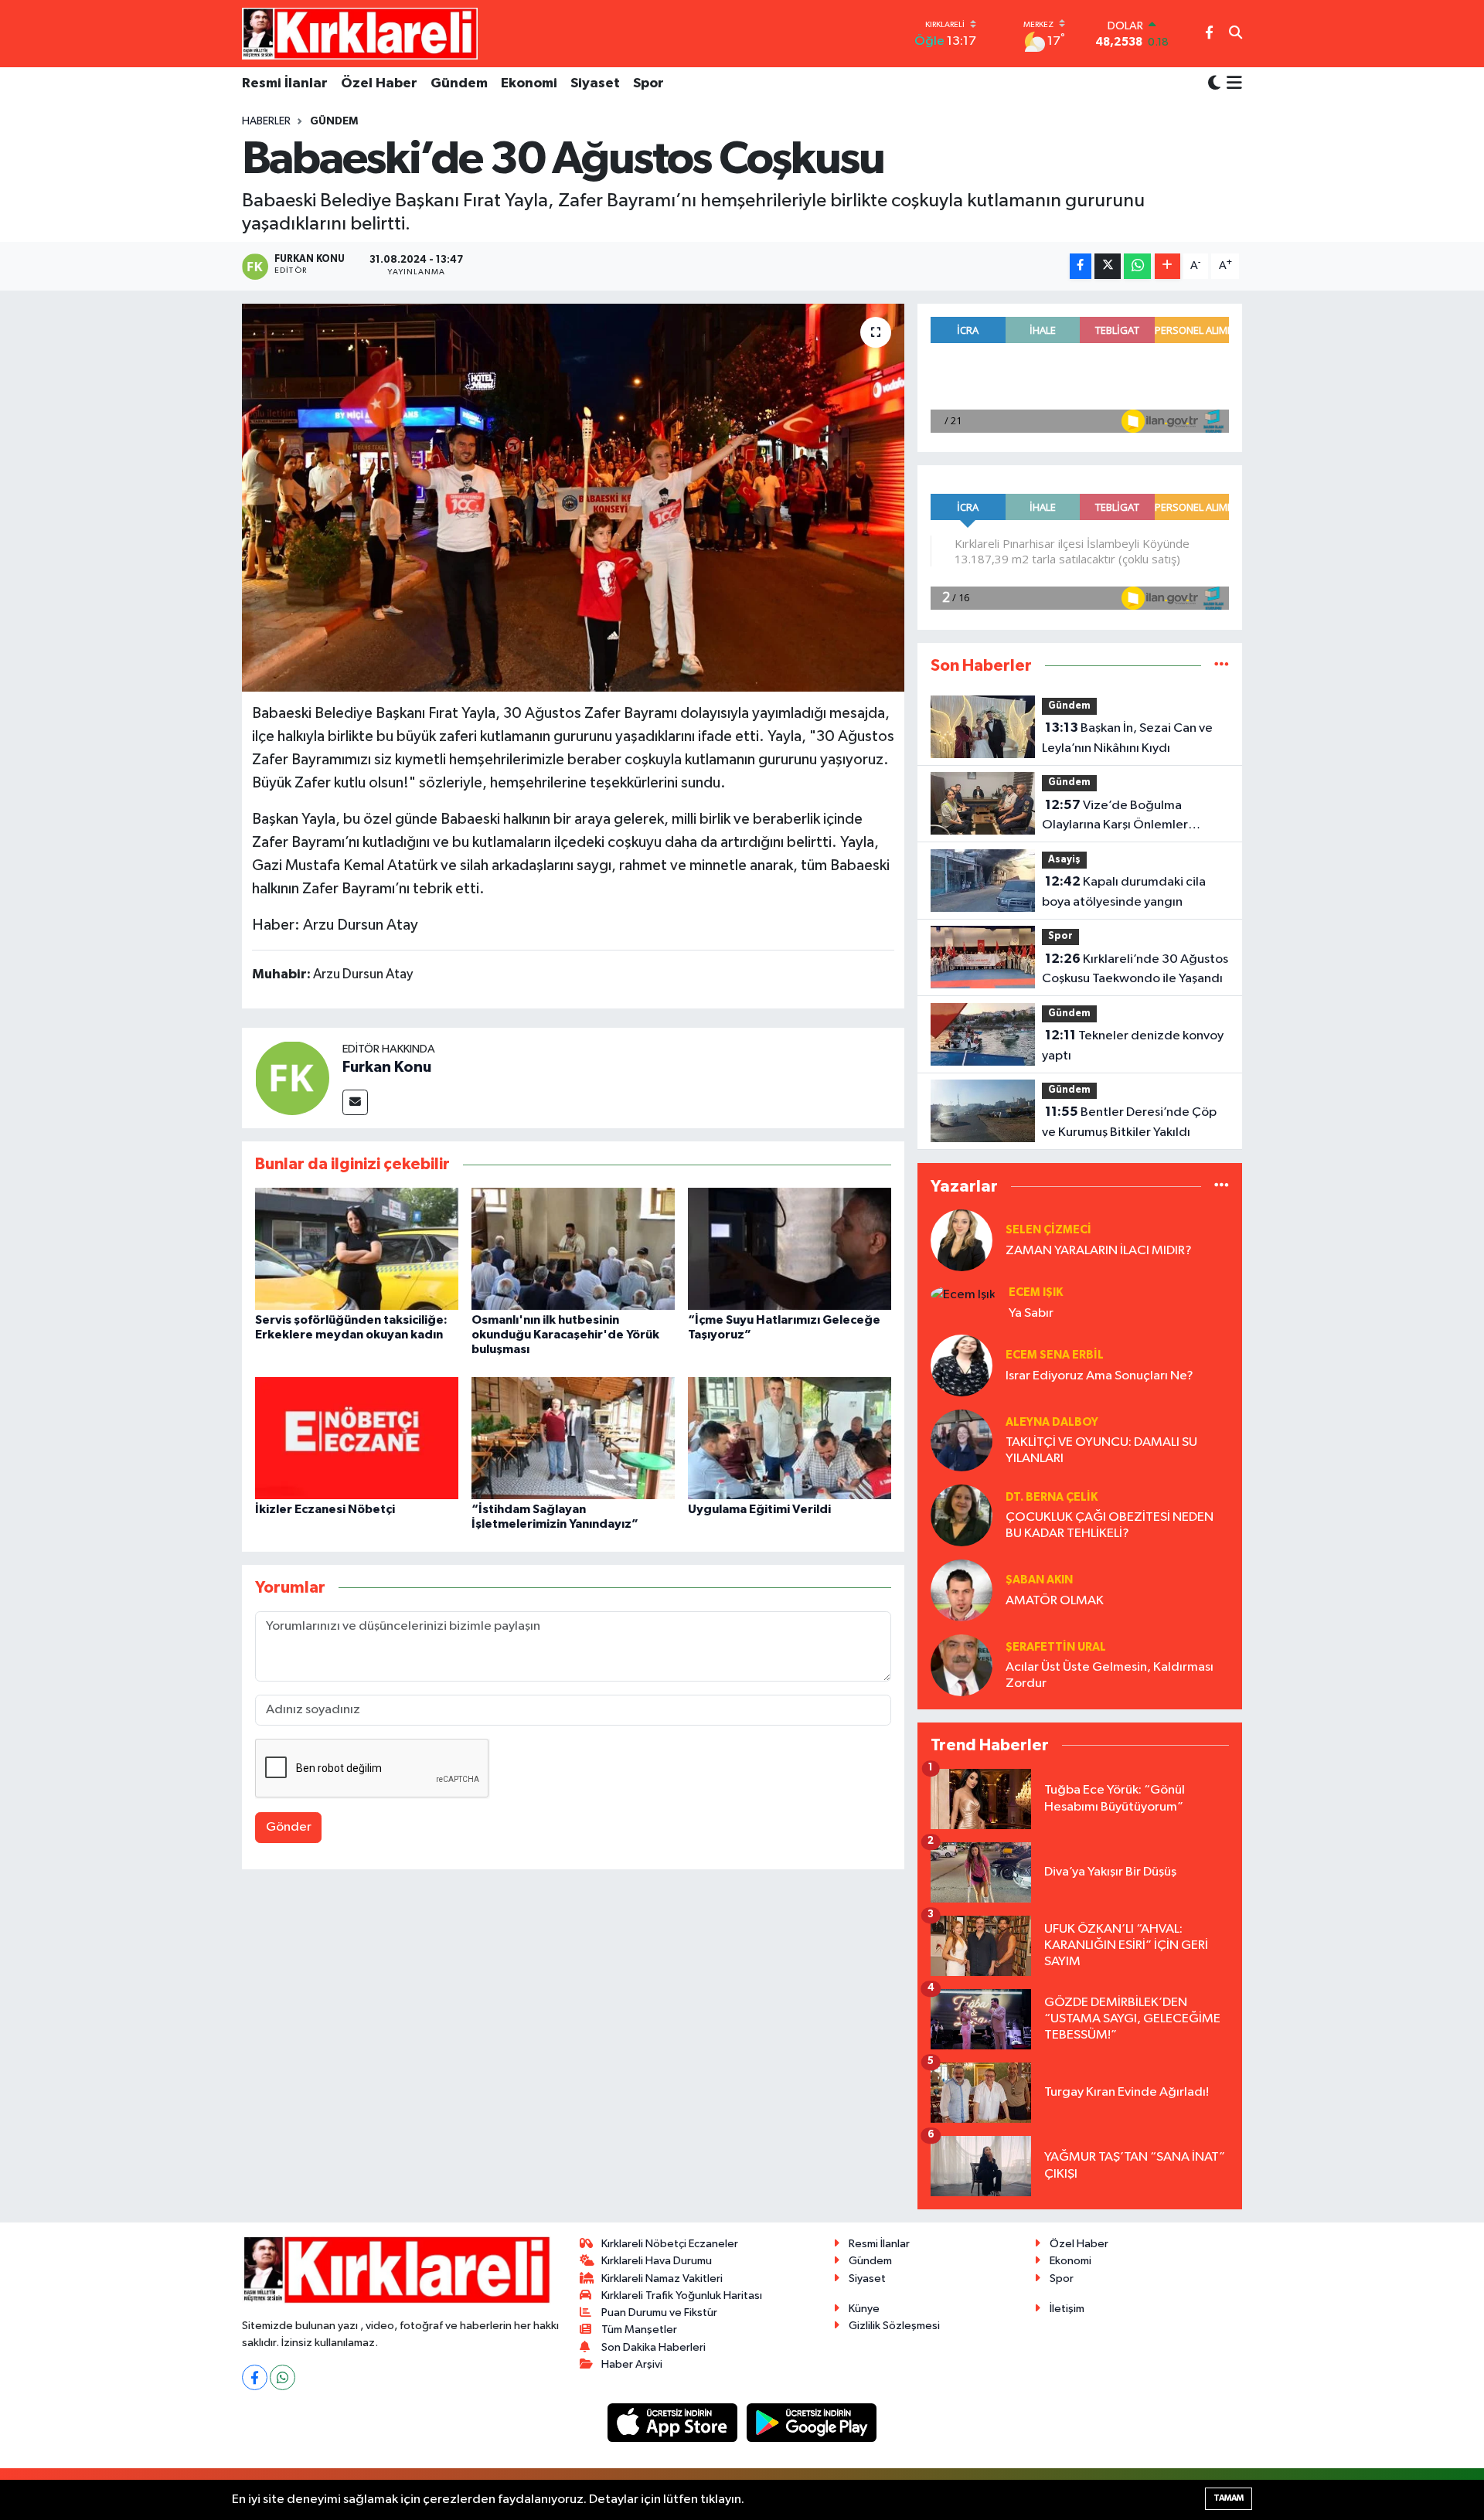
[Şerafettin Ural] (962, 1665)
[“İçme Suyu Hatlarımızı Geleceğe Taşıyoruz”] (790, 1248)
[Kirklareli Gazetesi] (360, 33)
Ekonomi (529, 83)
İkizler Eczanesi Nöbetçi (325, 1509)
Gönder (289, 1827)
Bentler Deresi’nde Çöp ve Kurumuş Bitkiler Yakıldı (1129, 1122)
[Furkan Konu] (292, 1078)
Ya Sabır (1031, 1313)
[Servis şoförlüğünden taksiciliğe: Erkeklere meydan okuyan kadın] (357, 1248)
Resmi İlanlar (285, 83)
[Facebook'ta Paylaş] (1081, 266)
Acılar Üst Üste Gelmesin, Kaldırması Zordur (1110, 1675)
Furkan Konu (387, 1067)
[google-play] (812, 2422)
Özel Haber (379, 83)
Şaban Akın (1039, 1580)
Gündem (459, 83)
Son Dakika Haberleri (654, 2347)
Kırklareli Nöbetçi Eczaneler (670, 2244)
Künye (864, 2309)
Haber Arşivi (632, 2364)
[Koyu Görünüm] (1214, 84)
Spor (648, 83)
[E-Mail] (355, 1102)
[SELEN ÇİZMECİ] (962, 1240)
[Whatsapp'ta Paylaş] (1137, 266)
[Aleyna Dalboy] (962, 1440)
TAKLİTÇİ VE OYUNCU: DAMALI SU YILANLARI (1101, 1450)
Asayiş (1064, 860)
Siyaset (595, 83)
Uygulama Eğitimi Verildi (759, 1509)
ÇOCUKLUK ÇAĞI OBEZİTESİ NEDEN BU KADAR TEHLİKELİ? (1110, 1525)
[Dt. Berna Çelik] (962, 1515)
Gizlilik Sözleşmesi (894, 2326)
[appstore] (674, 2422)
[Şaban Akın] (962, 1590)
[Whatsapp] (283, 2377)
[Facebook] (255, 2377)
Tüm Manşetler (639, 2330)
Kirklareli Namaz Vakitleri (662, 2279)
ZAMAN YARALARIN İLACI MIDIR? (1099, 1251)
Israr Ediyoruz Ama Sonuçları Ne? (1099, 1376)
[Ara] (1236, 34)
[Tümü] (1222, 666)
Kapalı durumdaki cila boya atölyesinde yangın (1124, 892)
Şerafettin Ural (1056, 1647)
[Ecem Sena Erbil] (962, 1365)
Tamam (1229, 2498)
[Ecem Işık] (963, 1294)
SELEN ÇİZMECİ (1048, 1230)
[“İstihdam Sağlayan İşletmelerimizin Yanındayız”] (573, 1438)
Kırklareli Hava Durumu (657, 2261)
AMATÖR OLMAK (1055, 1601)
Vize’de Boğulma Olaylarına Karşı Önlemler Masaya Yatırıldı (1115, 817)
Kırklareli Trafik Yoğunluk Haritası (682, 2296)
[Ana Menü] (1232, 84)
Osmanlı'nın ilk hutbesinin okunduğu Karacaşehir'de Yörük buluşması (565, 1335)
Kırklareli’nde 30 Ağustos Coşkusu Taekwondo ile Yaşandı (1135, 969)
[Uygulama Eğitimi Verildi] (790, 1438)
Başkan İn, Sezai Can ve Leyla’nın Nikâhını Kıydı (1127, 738)
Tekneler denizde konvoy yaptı (1133, 1046)
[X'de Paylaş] (1108, 266)
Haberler (266, 121)
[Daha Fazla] (1167, 266)
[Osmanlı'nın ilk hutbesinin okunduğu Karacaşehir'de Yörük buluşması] (573, 1248)
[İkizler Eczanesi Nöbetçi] (357, 1438)
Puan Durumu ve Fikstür (659, 2313)
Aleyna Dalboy (1052, 1422)
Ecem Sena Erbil (1055, 1355)
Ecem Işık (1036, 1292)
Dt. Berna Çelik (1052, 1497)
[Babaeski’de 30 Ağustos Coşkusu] (573, 498)
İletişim (1067, 2309)
